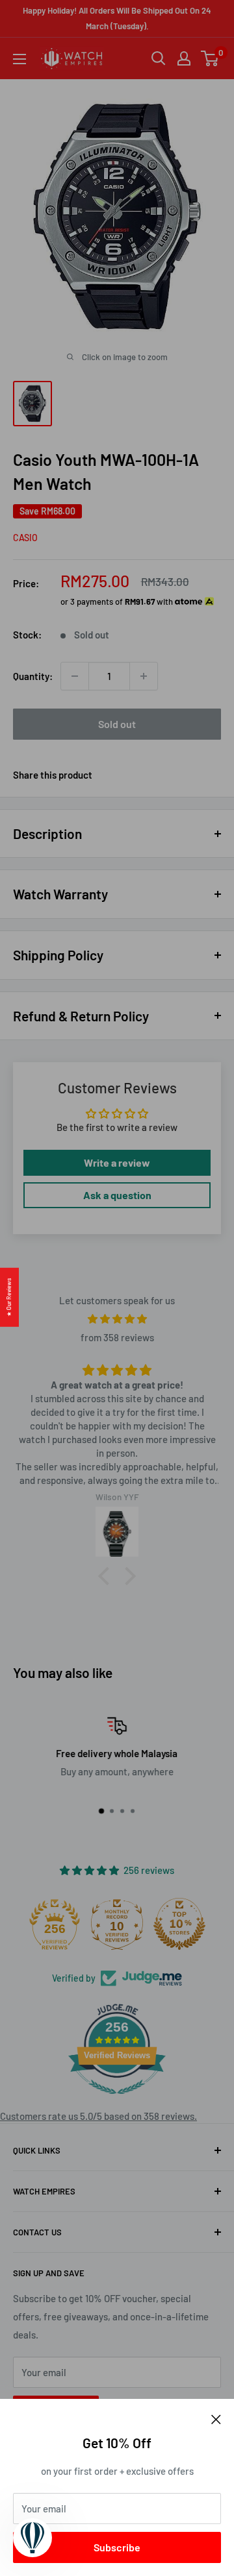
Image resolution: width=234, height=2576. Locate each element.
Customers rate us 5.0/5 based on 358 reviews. (98, 2116)
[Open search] (159, 58)
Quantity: (33, 676)
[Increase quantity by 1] (144, 676)
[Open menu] (19, 59)
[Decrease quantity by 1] (75, 676)
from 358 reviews (117, 1337)
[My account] (184, 58)
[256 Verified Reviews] (117, 2100)
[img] (117, 1319)
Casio (25, 538)
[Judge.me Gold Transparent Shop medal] (32, 1924)
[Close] (216, 2418)
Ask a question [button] (117, 1195)
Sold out (117, 724)
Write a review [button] (117, 1162)
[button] (107, 1576)
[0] (210, 58)
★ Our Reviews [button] (9, 1297)
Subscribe (117, 2547)
